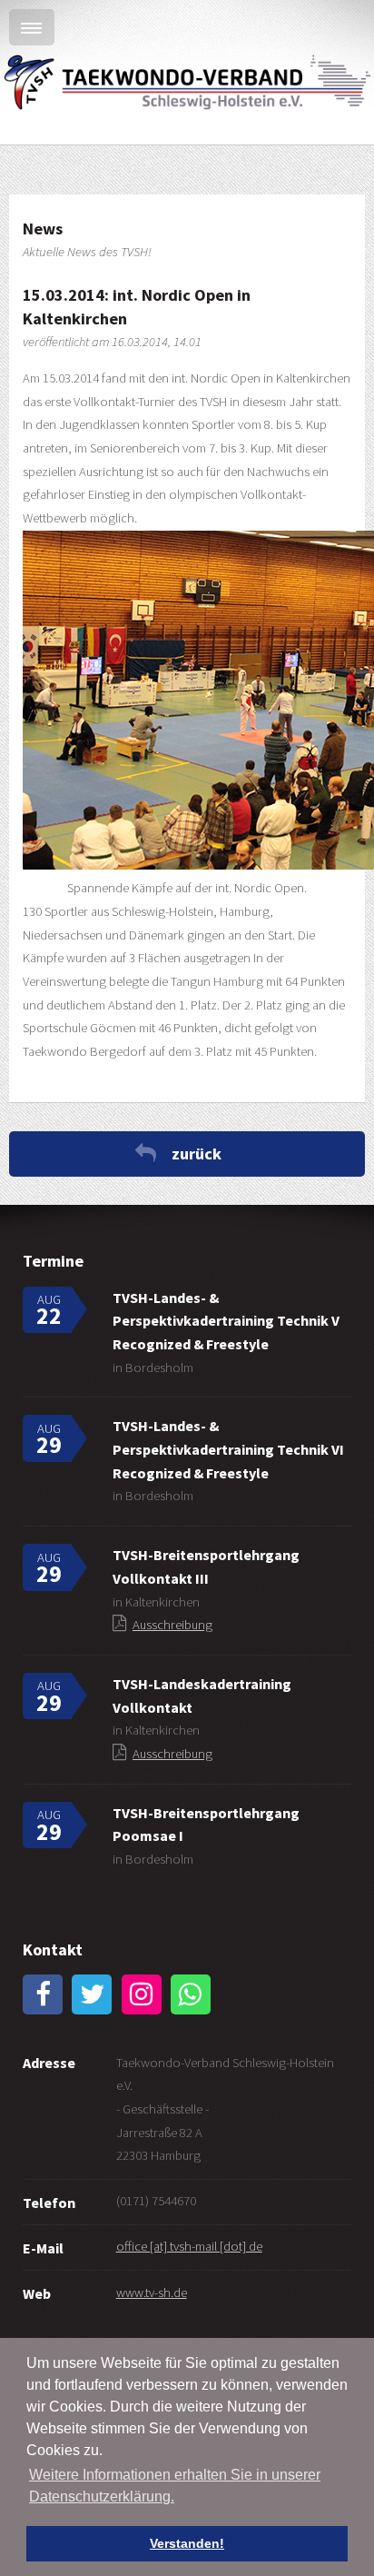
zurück (197, 1154)
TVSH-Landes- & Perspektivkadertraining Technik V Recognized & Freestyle (226, 1321)
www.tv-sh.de (152, 2293)
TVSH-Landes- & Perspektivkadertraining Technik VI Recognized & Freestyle (228, 1449)
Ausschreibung (172, 1625)
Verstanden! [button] (187, 2543)
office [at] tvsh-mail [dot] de (189, 2246)
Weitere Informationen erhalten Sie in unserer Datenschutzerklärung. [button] (175, 2486)
